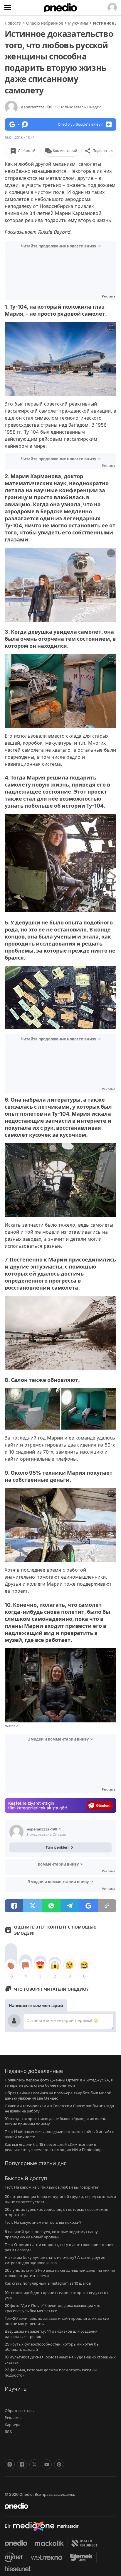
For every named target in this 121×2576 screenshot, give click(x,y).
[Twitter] (34, 2464)
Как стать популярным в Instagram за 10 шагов (48, 2283)
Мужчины (78, 23)
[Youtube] (47, 2464)
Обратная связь (19, 2411)
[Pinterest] (59, 2464)
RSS (8, 2432)
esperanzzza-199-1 (61, 107)
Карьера (12, 2425)
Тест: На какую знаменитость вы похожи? (43, 2222)
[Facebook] (22, 2464)
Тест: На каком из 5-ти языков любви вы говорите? (52, 2187)
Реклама (13, 2418)
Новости (13, 23)
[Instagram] (10, 2464)
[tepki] (11, 1965)
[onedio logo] (57, 2506)
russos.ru (12, 1726)
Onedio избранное (45, 23)
